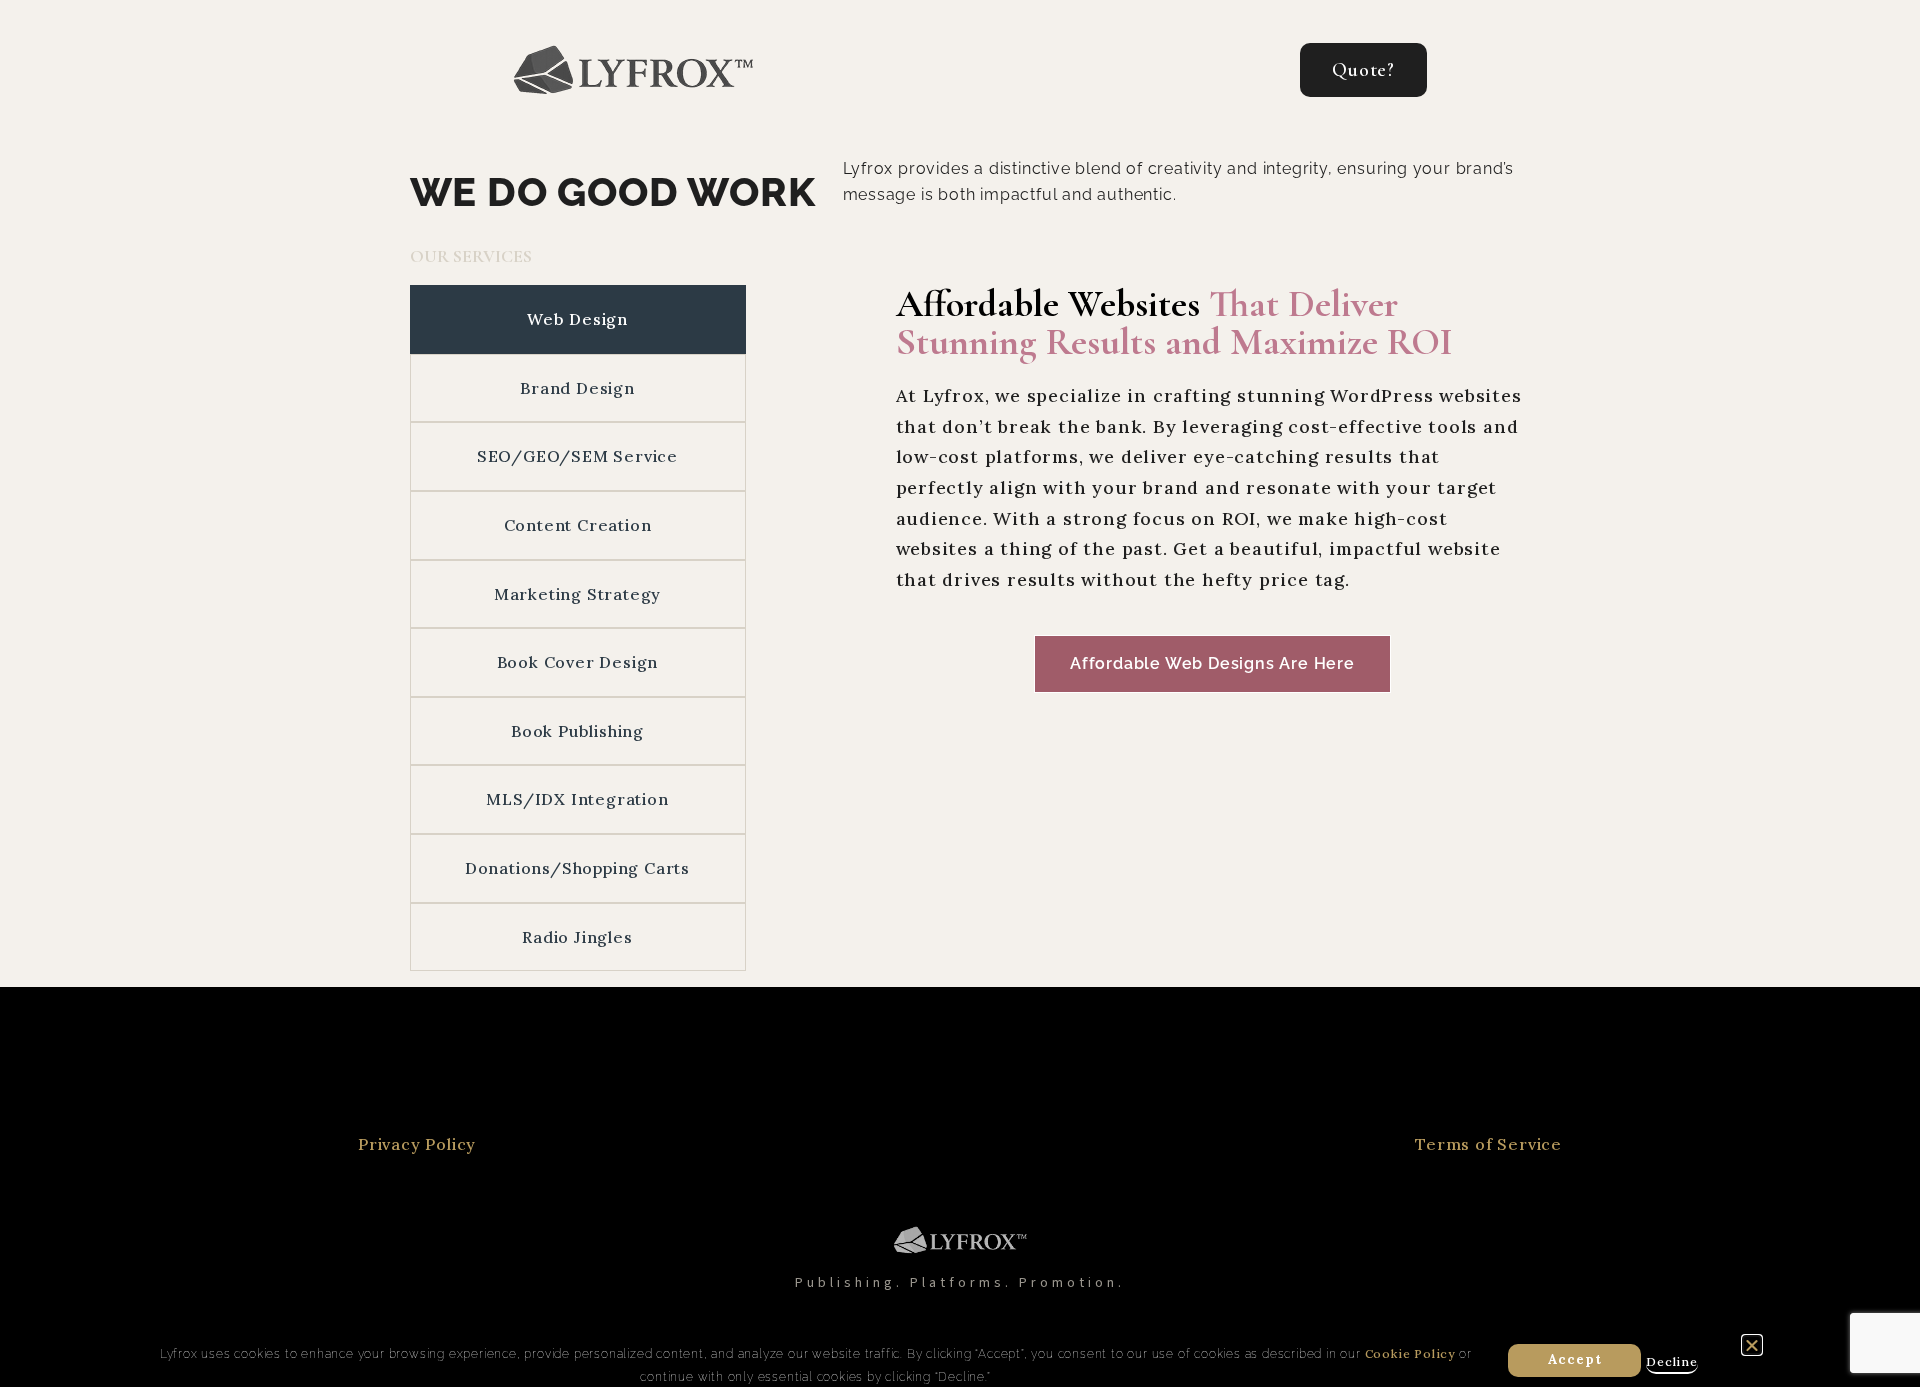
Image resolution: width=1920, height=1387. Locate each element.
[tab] (578, 319)
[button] (1752, 1345)
